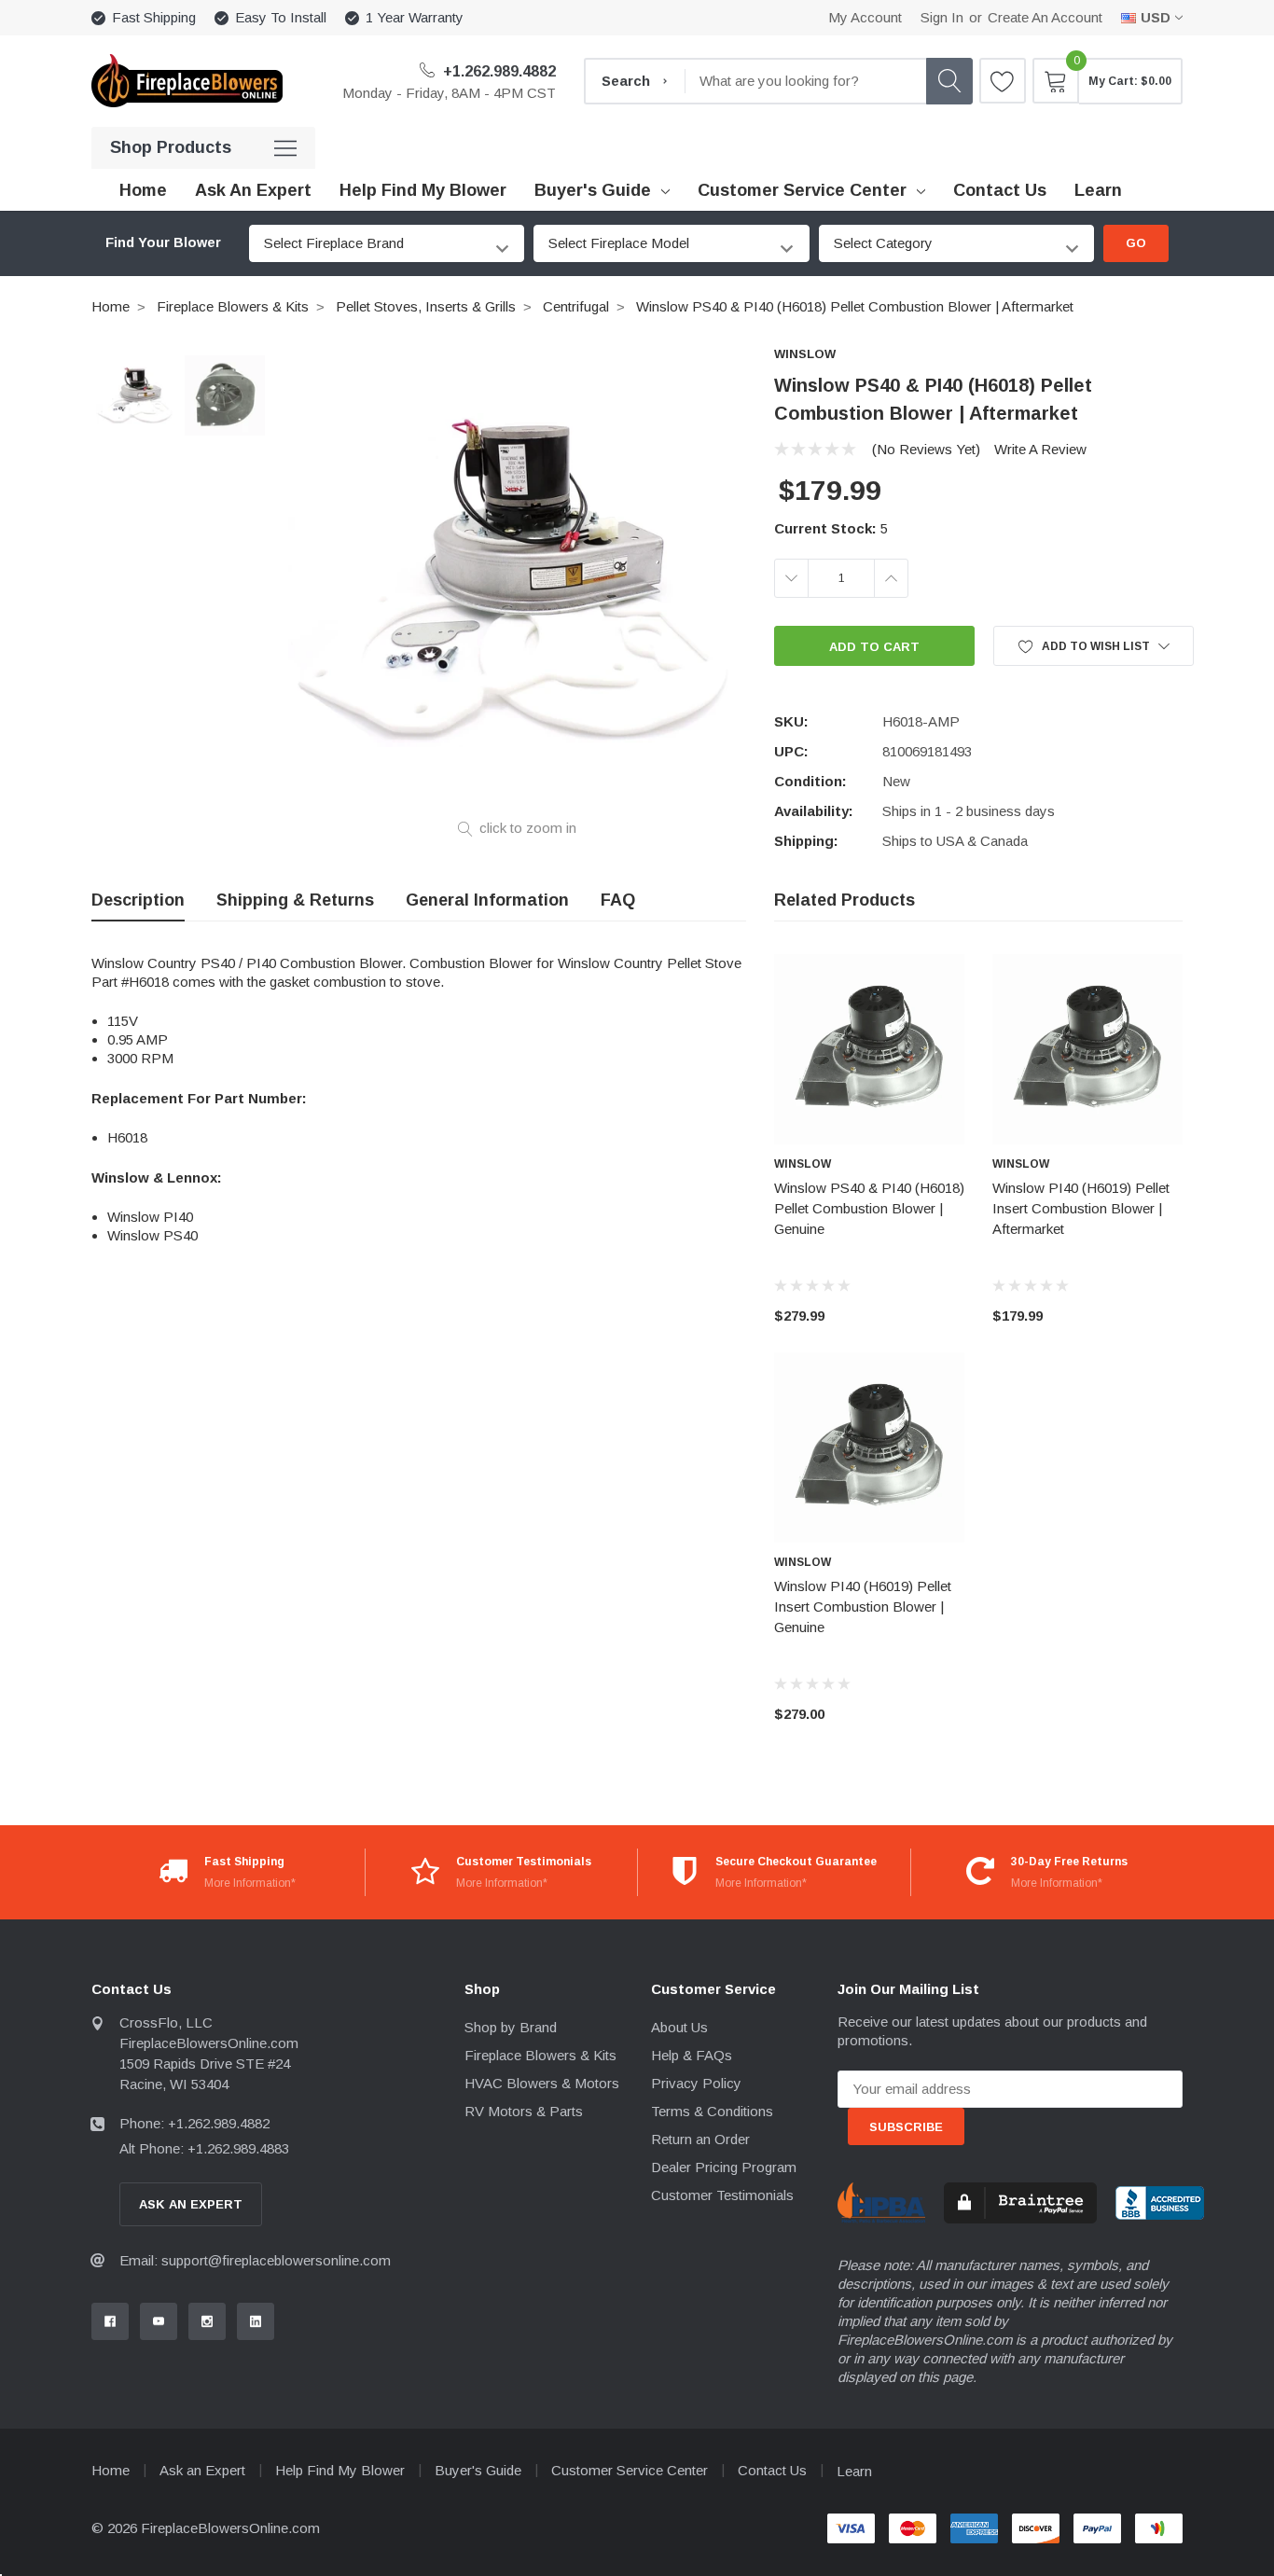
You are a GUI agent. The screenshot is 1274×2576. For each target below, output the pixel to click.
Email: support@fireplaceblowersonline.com (255, 2260)
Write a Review (1040, 449)
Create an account (1045, 17)
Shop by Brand (511, 2027)
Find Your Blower (163, 242)
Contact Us (772, 2470)
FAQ (618, 900)
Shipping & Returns (295, 900)
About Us (679, 2027)
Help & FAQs (692, 2055)
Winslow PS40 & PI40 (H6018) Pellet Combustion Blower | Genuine (869, 1208)
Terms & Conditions (712, 2111)
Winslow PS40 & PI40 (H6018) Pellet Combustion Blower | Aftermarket (855, 306)
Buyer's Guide (593, 190)
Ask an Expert (202, 2470)
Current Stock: (831, 528)
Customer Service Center (802, 190)
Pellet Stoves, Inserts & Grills (426, 306)
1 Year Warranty (415, 17)
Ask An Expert (191, 2204)
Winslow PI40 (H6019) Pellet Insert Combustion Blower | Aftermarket (1081, 1208)
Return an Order (700, 2139)
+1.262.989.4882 (498, 71)
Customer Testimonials (722, 2195)
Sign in (942, 17)
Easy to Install (281, 17)
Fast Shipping (154, 17)
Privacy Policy (696, 2083)
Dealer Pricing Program (724, 2167)
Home (111, 306)
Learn (854, 2471)
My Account (865, 17)
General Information (487, 900)
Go (1136, 243)
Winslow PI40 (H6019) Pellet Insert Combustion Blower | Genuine (863, 1607)
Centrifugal (576, 306)
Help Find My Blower (340, 2470)
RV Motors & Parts (524, 2111)
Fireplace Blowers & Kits (233, 306)
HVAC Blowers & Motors (542, 2083)
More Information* (250, 1883)
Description (138, 900)
